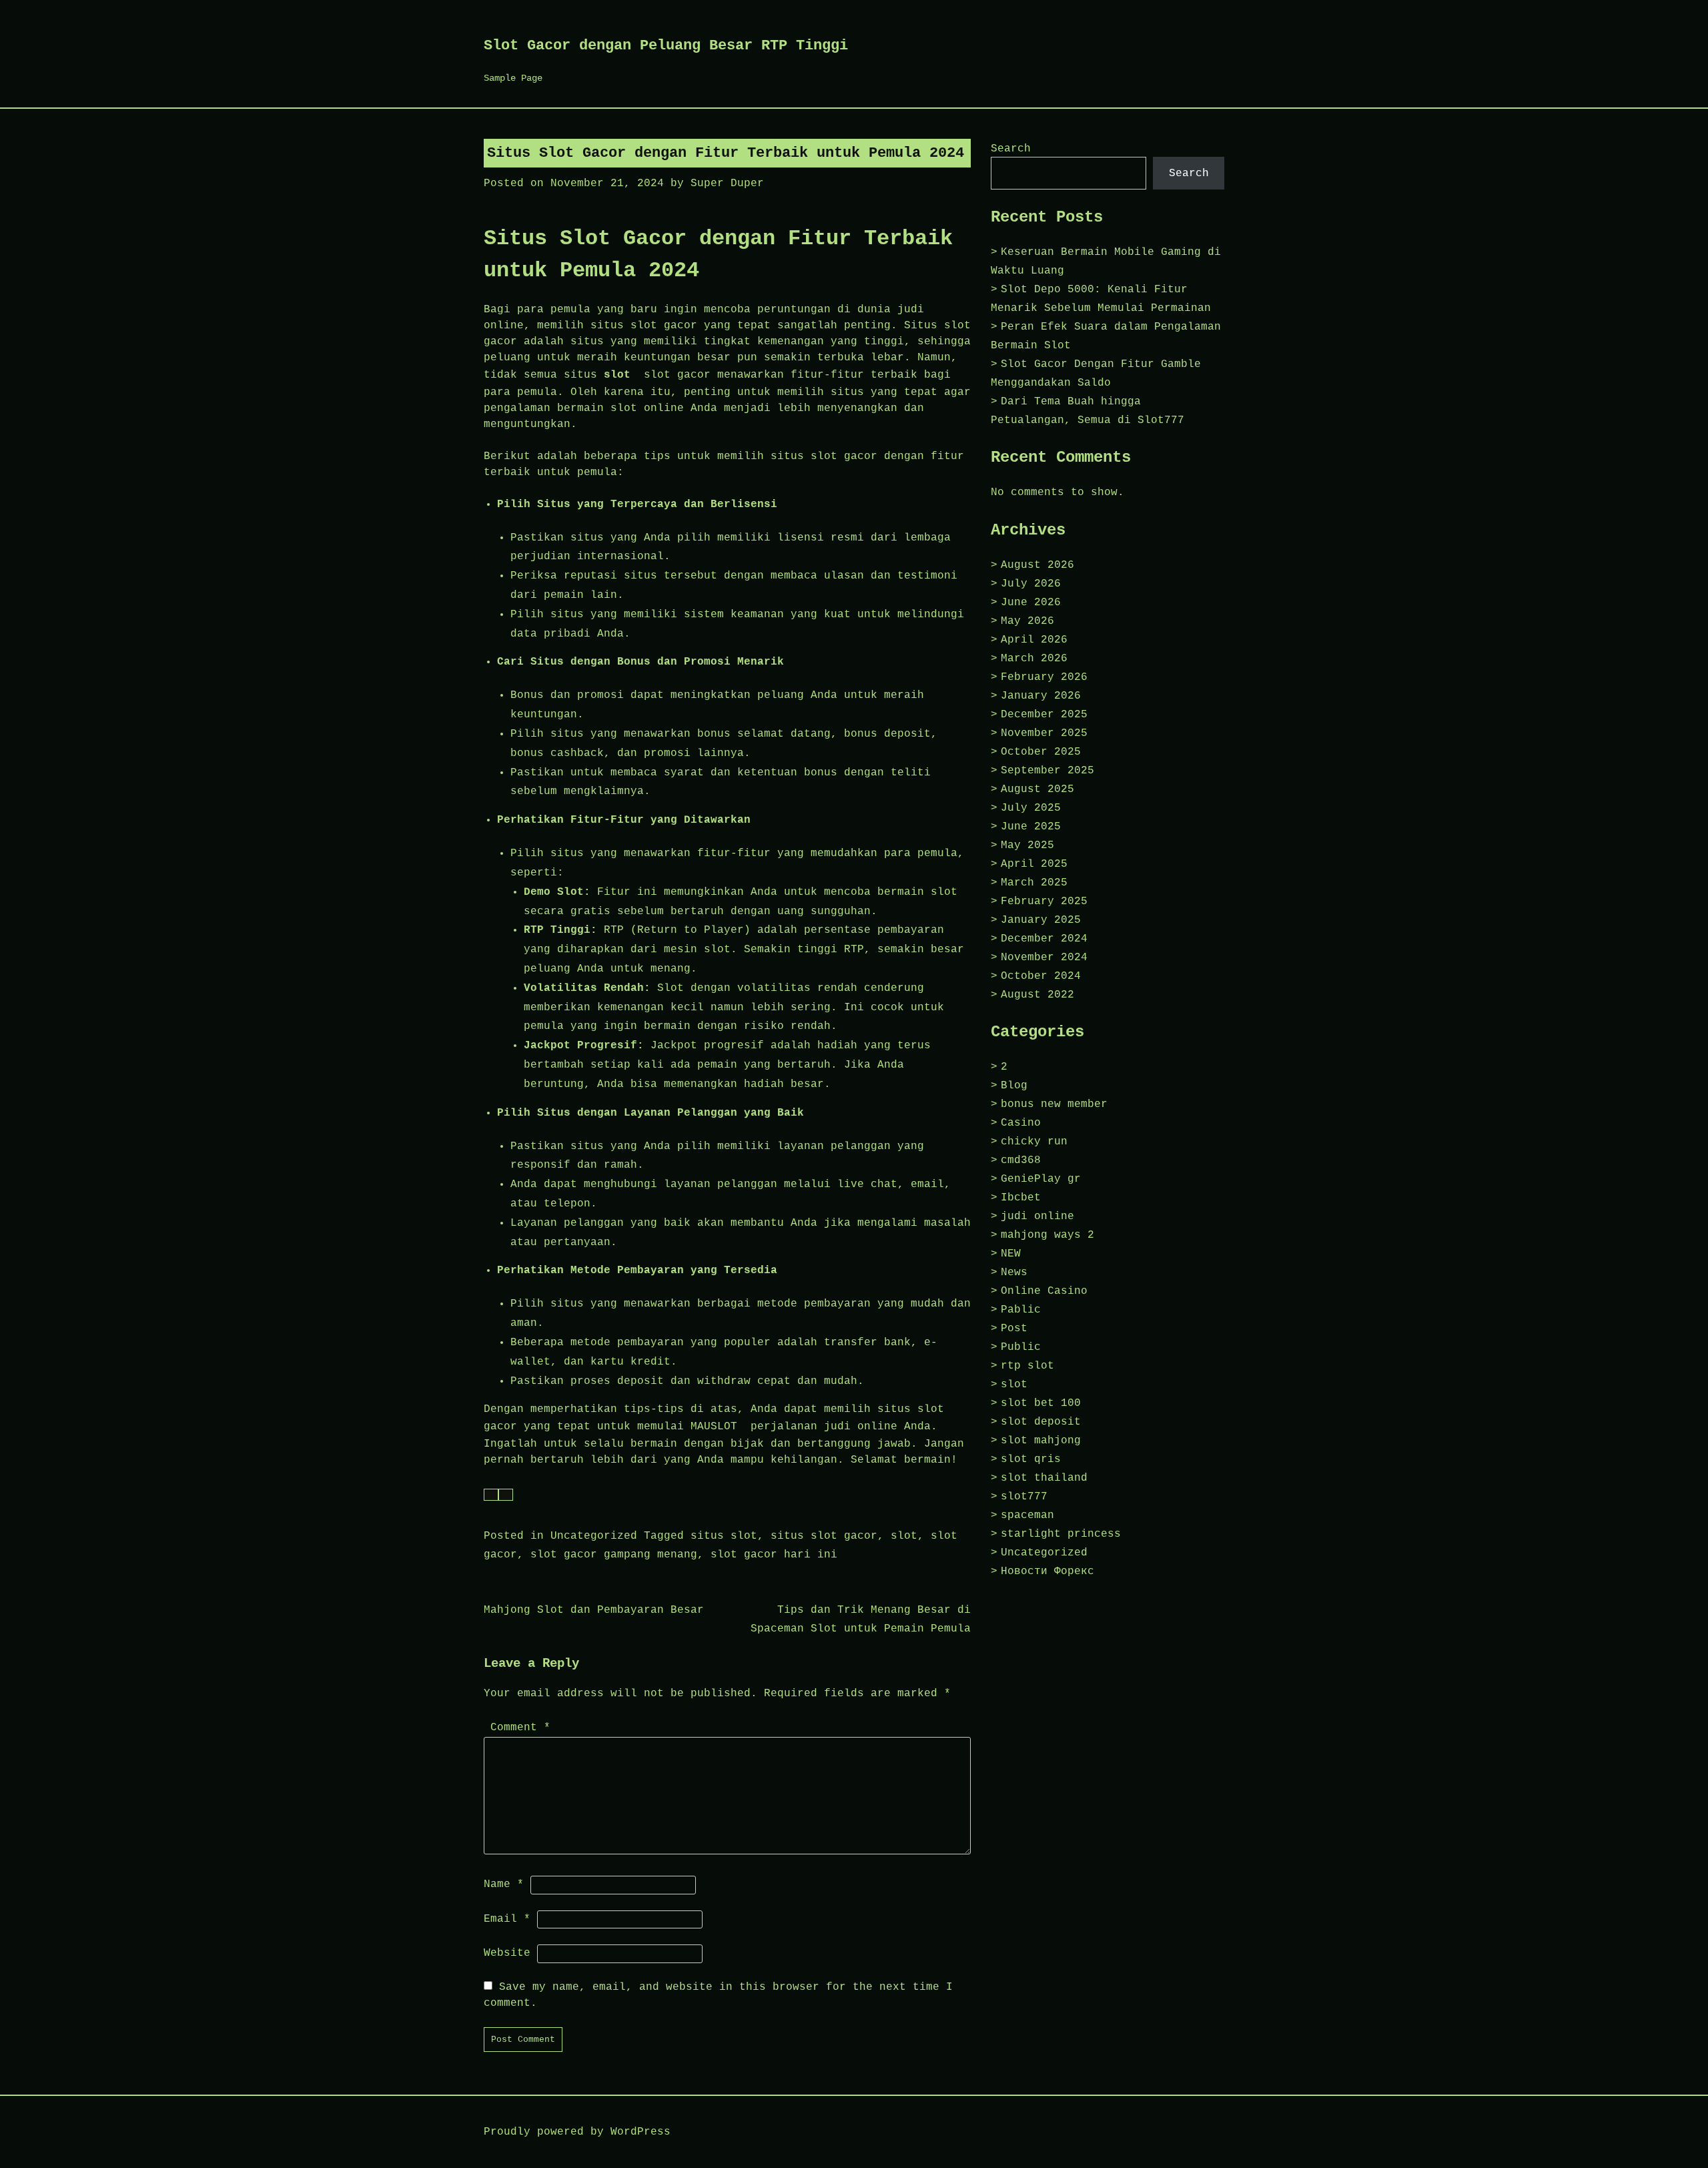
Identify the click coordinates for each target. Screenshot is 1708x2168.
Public (1021, 1347)
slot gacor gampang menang (614, 1555)
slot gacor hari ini (774, 1555)
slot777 (1024, 1497)
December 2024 (1044, 939)
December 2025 (1044, 715)
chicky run (1034, 1142)
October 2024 (1041, 976)
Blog (1014, 1086)
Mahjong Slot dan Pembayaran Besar (594, 1610)
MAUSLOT (714, 1427)
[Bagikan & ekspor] (506, 1495)
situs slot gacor (824, 1536)
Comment (520, 1728)
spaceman (1027, 1515)
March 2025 (1034, 883)
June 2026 (1031, 603)
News (1014, 1273)
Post (1014, 1329)
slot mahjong (1041, 1441)
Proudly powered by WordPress (577, 2132)
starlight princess (1061, 1534)
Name (504, 1884)
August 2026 (1037, 565)
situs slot (724, 1536)
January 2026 (1041, 696)
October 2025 (1041, 752)
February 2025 (1044, 901)
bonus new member (1054, 1104)
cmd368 (1021, 1160)
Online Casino (1044, 1291)
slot (617, 375)
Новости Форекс (1047, 1571)
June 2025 (1031, 827)
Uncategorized (594, 1536)
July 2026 (1031, 584)
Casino (1021, 1123)
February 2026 (1044, 677)
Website (507, 1953)
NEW (1011, 1254)
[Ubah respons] (491, 1495)
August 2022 (1037, 995)
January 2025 (1041, 920)
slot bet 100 (1041, 1403)
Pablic (1021, 1310)
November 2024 (1044, 958)
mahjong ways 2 (1047, 1235)
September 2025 (1047, 771)
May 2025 (1027, 845)
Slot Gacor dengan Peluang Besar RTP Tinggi (666, 46)
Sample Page (513, 78)
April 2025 (1034, 864)
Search (1011, 149)
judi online (1037, 1216)
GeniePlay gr (1041, 1179)
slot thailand (1044, 1478)
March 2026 (1034, 659)
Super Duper (727, 184)
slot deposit (1041, 1422)
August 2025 (1037, 789)
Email (507, 1919)
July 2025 (1031, 808)
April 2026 (1034, 640)
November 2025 (1044, 733)
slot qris (1031, 1459)
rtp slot (1027, 1366)
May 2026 (1027, 621)
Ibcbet (1021, 1198)
